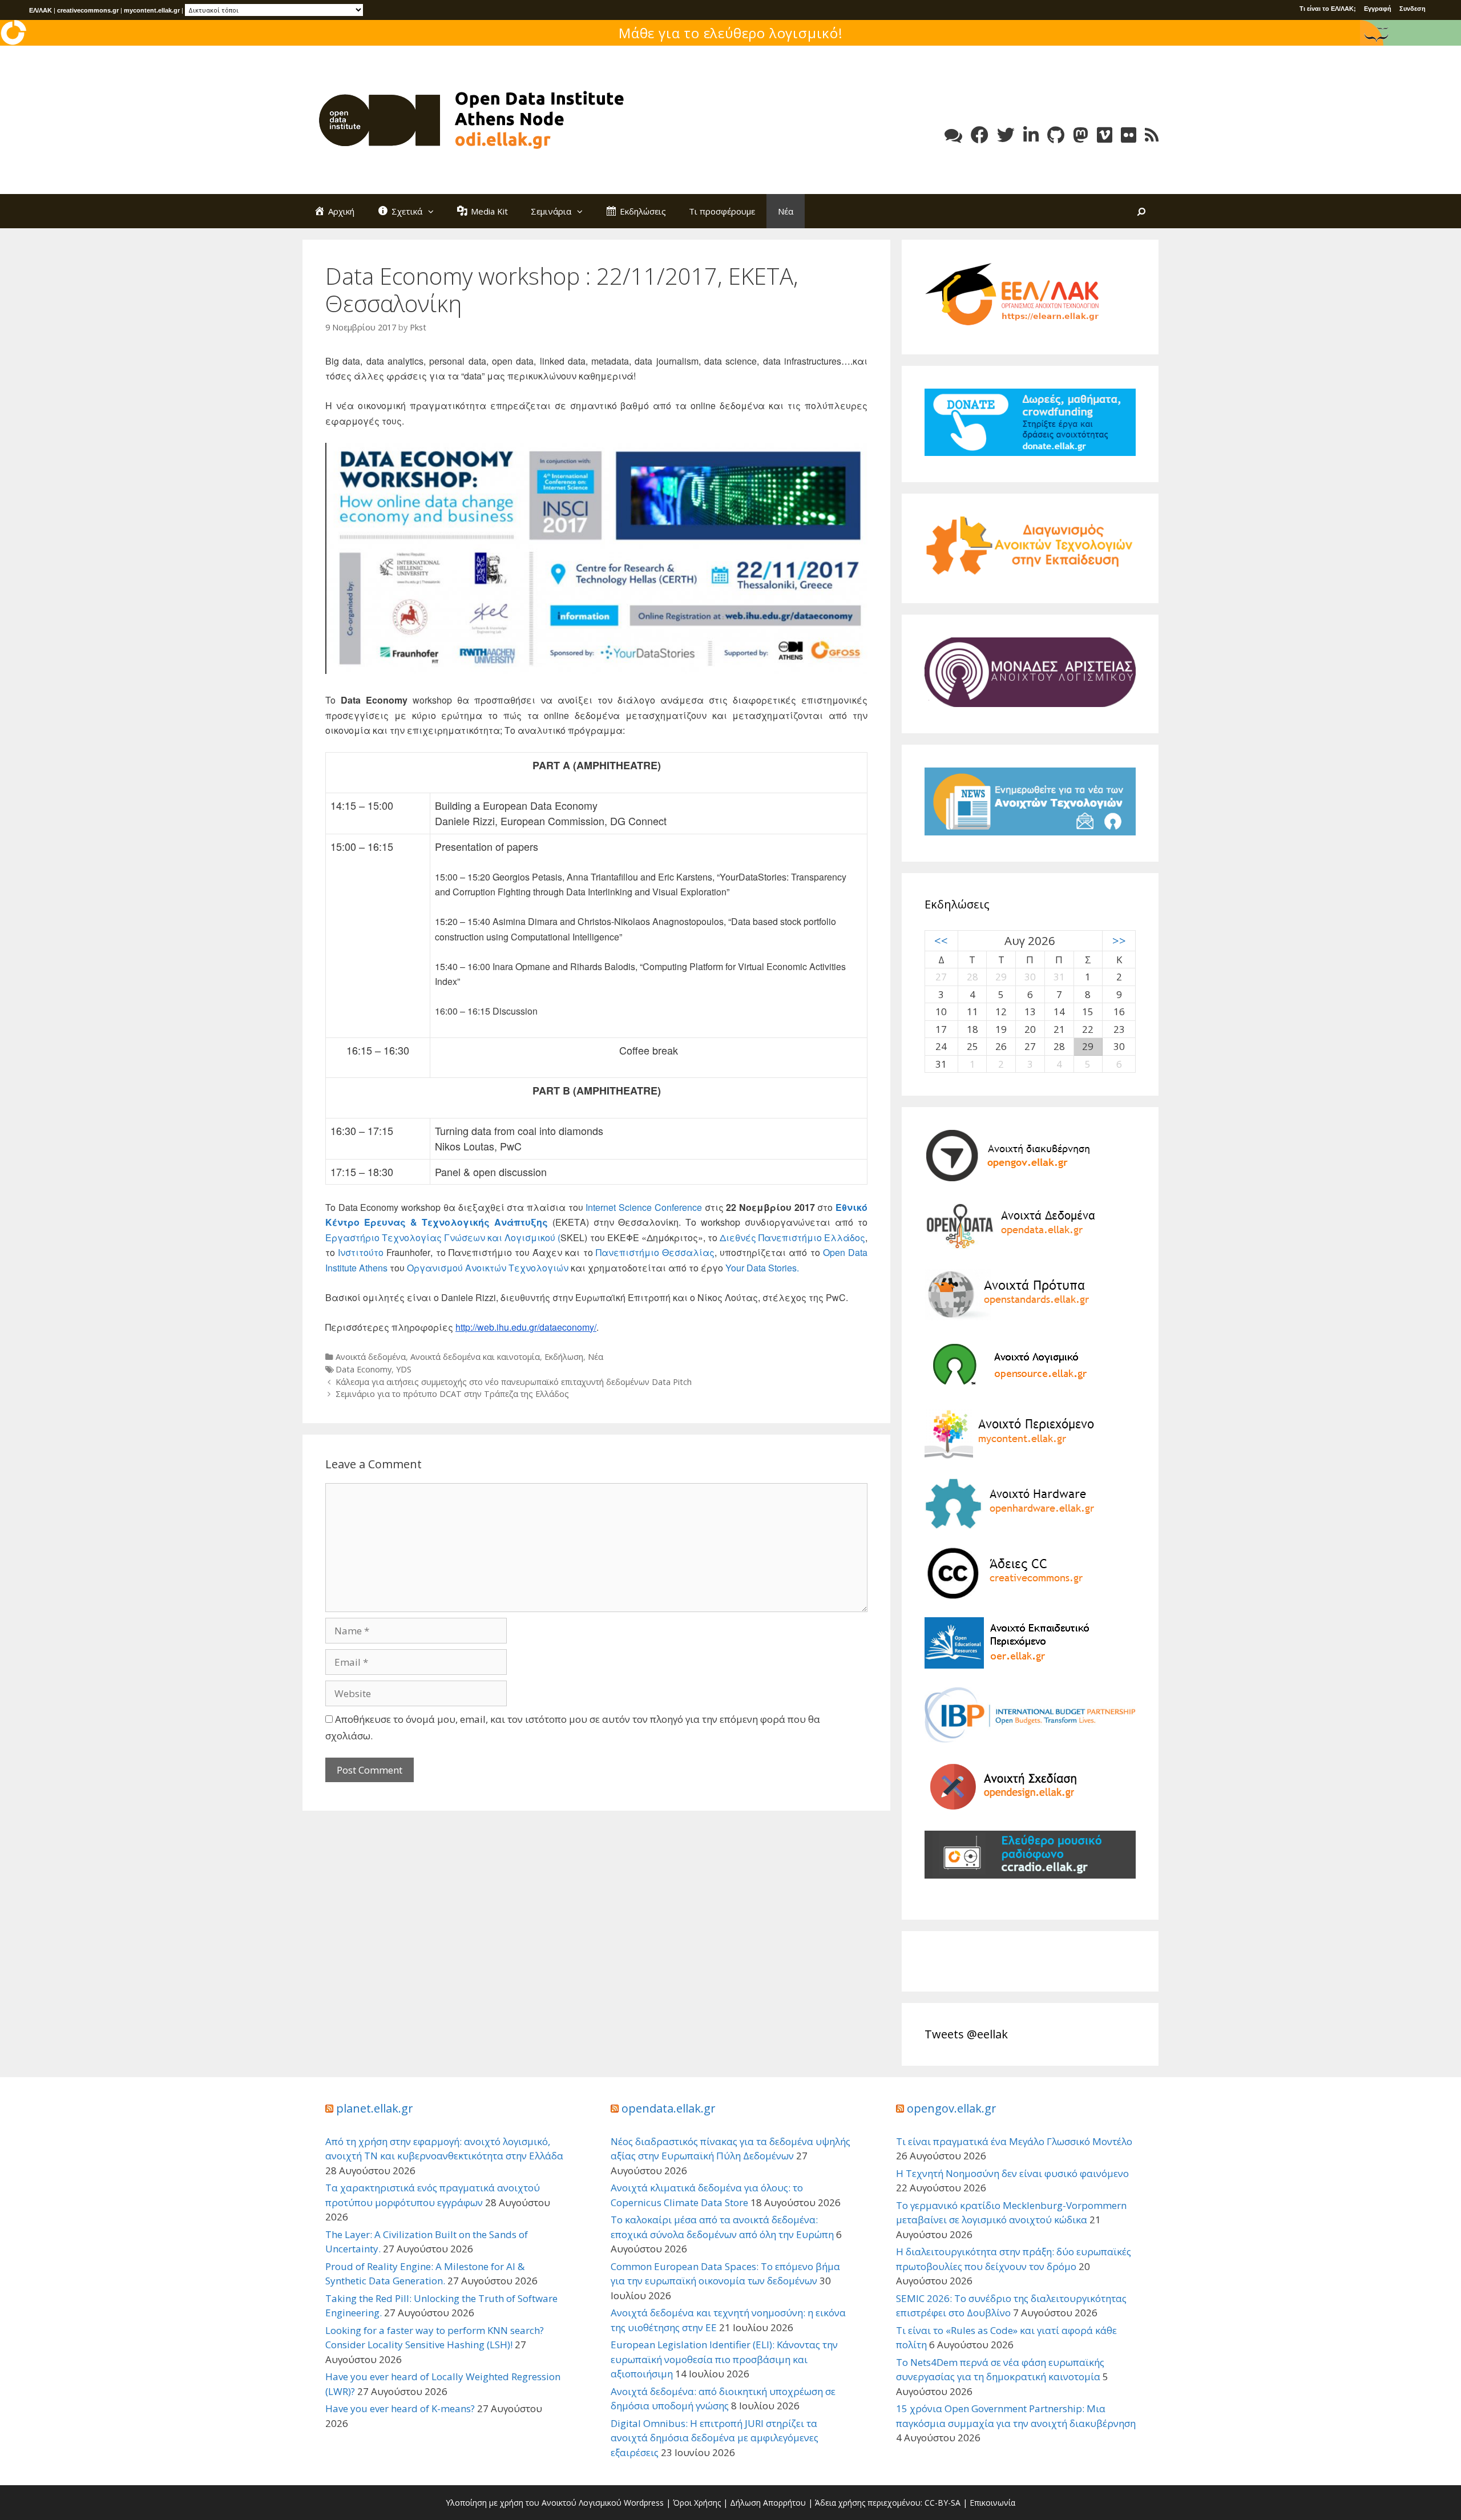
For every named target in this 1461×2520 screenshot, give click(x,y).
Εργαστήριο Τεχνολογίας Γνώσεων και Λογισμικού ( (443, 1237)
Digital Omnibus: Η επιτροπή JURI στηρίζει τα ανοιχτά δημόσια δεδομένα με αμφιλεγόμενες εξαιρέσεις (715, 2438)
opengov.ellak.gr (952, 2108)
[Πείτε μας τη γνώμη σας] (953, 135)
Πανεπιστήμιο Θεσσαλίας (655, 1252)
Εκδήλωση (564, 1357)
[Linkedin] (1031, 135)
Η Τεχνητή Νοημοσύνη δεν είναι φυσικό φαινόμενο (1012, 2173)
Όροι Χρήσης (697, 2503)
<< (941, 940)
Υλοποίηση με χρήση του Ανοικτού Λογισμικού (534, 2503)
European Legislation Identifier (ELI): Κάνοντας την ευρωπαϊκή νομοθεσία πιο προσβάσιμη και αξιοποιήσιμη (724, 2359)
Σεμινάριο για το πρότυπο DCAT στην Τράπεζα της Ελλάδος (452, 1394)
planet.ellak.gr (375, 2108)
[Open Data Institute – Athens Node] (474, 119)
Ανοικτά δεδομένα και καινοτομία (475, 1357)
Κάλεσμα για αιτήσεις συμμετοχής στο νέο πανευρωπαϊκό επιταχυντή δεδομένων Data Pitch (514, 1382)
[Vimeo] (1105, 135)
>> (1119, 940)
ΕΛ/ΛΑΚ (41, 10)
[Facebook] (980, 135)
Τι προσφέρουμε (722, 211)
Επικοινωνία (992, 2503)
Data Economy (364, 1369)
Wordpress (644, 2503)
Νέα (786, 211)
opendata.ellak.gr (669, 2108)
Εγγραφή (1378, 9)
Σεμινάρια (551, 211)
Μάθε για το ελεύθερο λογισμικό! (731, 33)
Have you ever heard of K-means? (400, 2408)
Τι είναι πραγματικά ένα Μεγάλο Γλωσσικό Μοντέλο (1014, 2141)
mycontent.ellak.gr (152, 10)
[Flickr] (1129, 135)
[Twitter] (1006, 135)
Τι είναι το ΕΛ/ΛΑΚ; (1328, 9)
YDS (404, 1369)
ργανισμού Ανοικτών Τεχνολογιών (491, 1268)
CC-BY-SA (943, 2503)
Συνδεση (1412, 9)
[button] (434, 211)
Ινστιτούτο (362, 1252)
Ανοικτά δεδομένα (371, 1357)
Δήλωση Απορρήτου (768, 2503)
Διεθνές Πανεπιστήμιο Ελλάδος (792, 1237)
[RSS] (1152, 135)
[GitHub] (1056, 135)
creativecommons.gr (88, 10)
